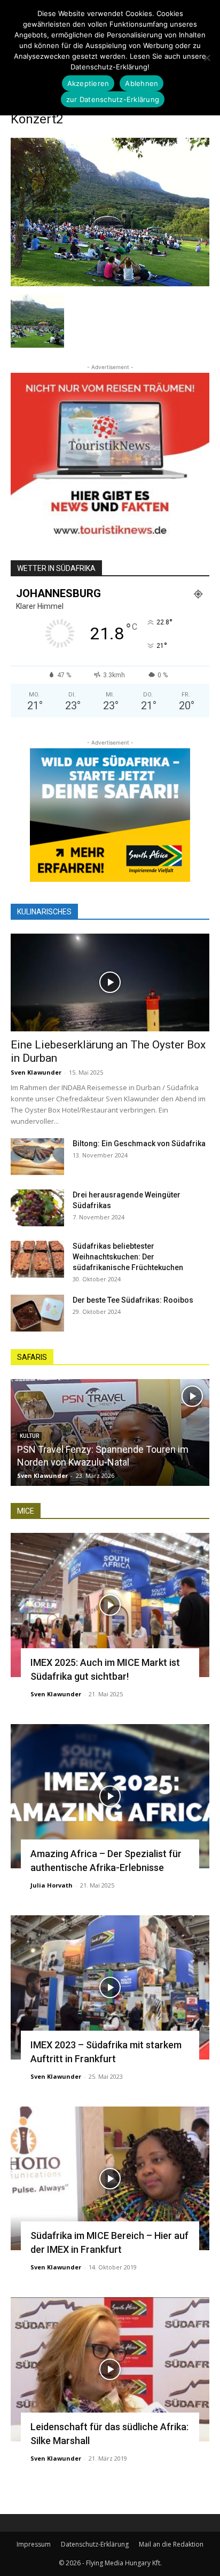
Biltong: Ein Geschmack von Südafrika (139, 1144)
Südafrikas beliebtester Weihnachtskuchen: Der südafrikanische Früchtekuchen (128, 1257)
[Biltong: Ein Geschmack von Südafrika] (37, 1157)
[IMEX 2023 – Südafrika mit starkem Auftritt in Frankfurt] (110, 1987)
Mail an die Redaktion (171, 2544)
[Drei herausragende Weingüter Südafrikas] (37, 1208)
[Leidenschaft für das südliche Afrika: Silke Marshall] (110, 2369)
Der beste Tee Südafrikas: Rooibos (133, 1300)
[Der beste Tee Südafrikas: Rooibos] (37, 1313)
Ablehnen (142, 83)
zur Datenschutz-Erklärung (113, 99)
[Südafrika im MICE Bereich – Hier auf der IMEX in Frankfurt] (110, 2179)
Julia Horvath (52, 1885)
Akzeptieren (88, 83)
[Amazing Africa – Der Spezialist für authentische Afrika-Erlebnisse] (110, 1796)
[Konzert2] (110, 283)
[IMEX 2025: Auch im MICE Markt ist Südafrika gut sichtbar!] (110, 1605)
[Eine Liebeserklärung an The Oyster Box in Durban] (110, 983)
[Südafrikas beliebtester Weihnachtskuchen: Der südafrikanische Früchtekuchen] (37, 1259)
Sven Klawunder (36, 1072)
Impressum (34, 2544)
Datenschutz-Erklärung (95, 2544)
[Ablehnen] (207, 58)
